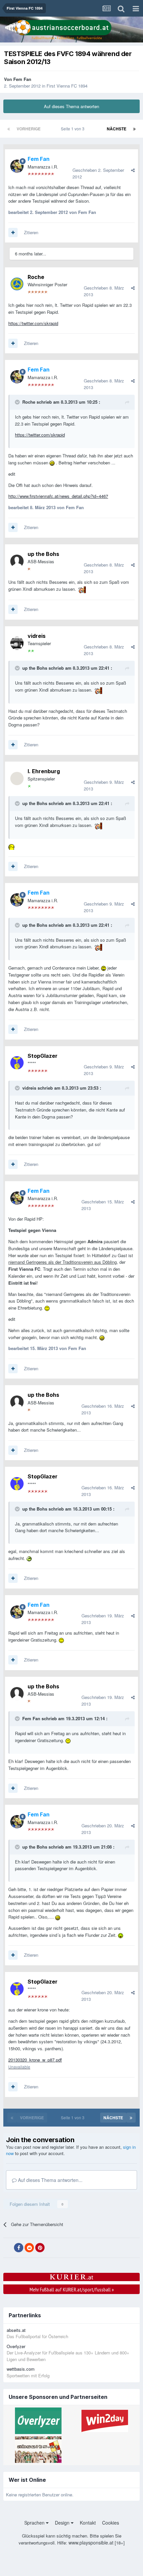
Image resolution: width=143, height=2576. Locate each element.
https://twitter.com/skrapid (33, 323)
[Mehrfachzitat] (13, 233)
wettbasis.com (21, 2369)
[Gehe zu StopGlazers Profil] (17, 1063)
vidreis (37, 636)
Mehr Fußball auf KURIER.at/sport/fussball (72, 2289)
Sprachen (35, 2523)
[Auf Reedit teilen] (29, 2248)
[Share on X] (8, 2248)
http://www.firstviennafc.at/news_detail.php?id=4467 (58, 496)
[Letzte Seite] (134, 129)
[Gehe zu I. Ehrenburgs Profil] (17, 779)
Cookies (111, 2523)
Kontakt (88, 2523)
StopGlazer (43, 1056)
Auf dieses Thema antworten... (50, 2180)
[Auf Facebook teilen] (19, 2248)
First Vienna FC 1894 (67, 86)
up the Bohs (43, 554)
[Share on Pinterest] (40, 2248)
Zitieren (31, 232)
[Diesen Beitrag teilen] (133, 170)
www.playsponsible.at (91, 2542)
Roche (36, 277)
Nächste (117, 129)
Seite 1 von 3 (74, 129)
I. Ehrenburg (44, 771)
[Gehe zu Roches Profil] (17, 284)
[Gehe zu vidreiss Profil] (17, 643)
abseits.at (16, 2330)
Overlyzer (16, 2346)
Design (63, 2523)
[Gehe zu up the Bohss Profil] (17, 561)
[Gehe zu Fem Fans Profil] (17, 166)
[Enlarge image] (52, 463)
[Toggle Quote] (18, 402)
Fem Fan (22, 79)
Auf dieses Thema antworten (71, 106)
